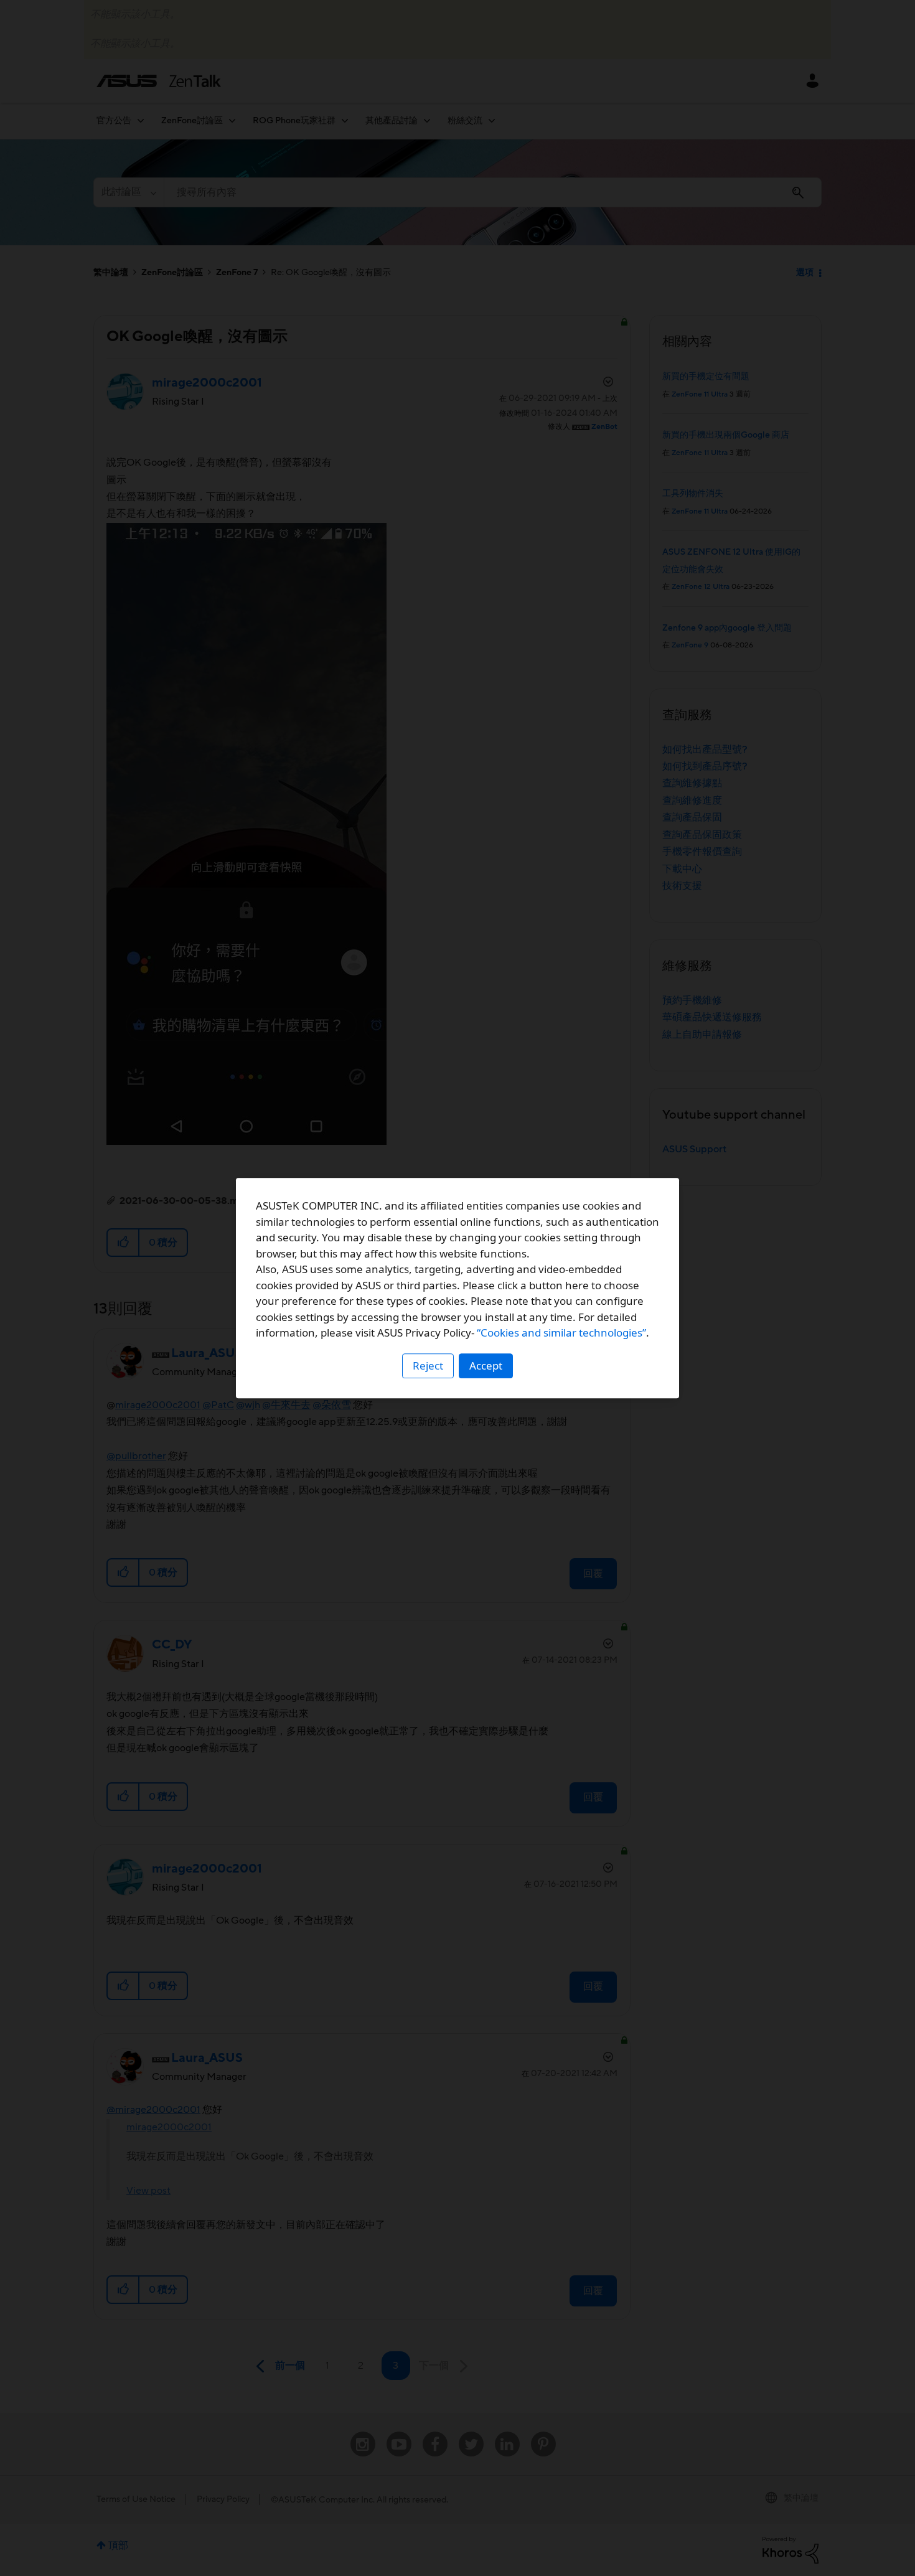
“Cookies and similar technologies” (561, 1333)
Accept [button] (486, 1366)
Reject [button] (428, 1366)
